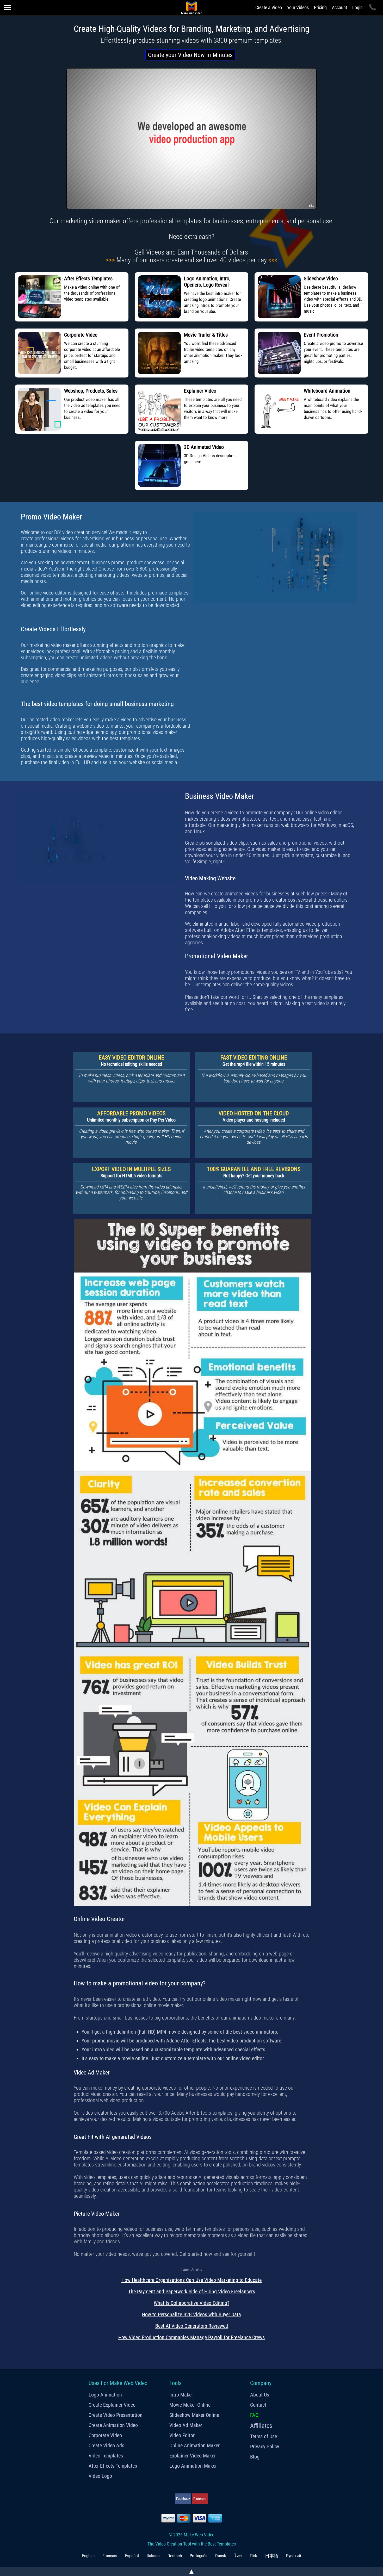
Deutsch (175, 2556)
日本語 (272, 2556)
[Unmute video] (191, 139)
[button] (190, 55)
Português (199, 2556)
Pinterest (200, 2499)
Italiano (153, 2556)
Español (132, 2556)
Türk (253, 2556)
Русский (294, 2556)
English (88, 2556)
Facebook (183, 2499)
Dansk (221, 2556)
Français (110, 2556)
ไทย (238, 2556)
